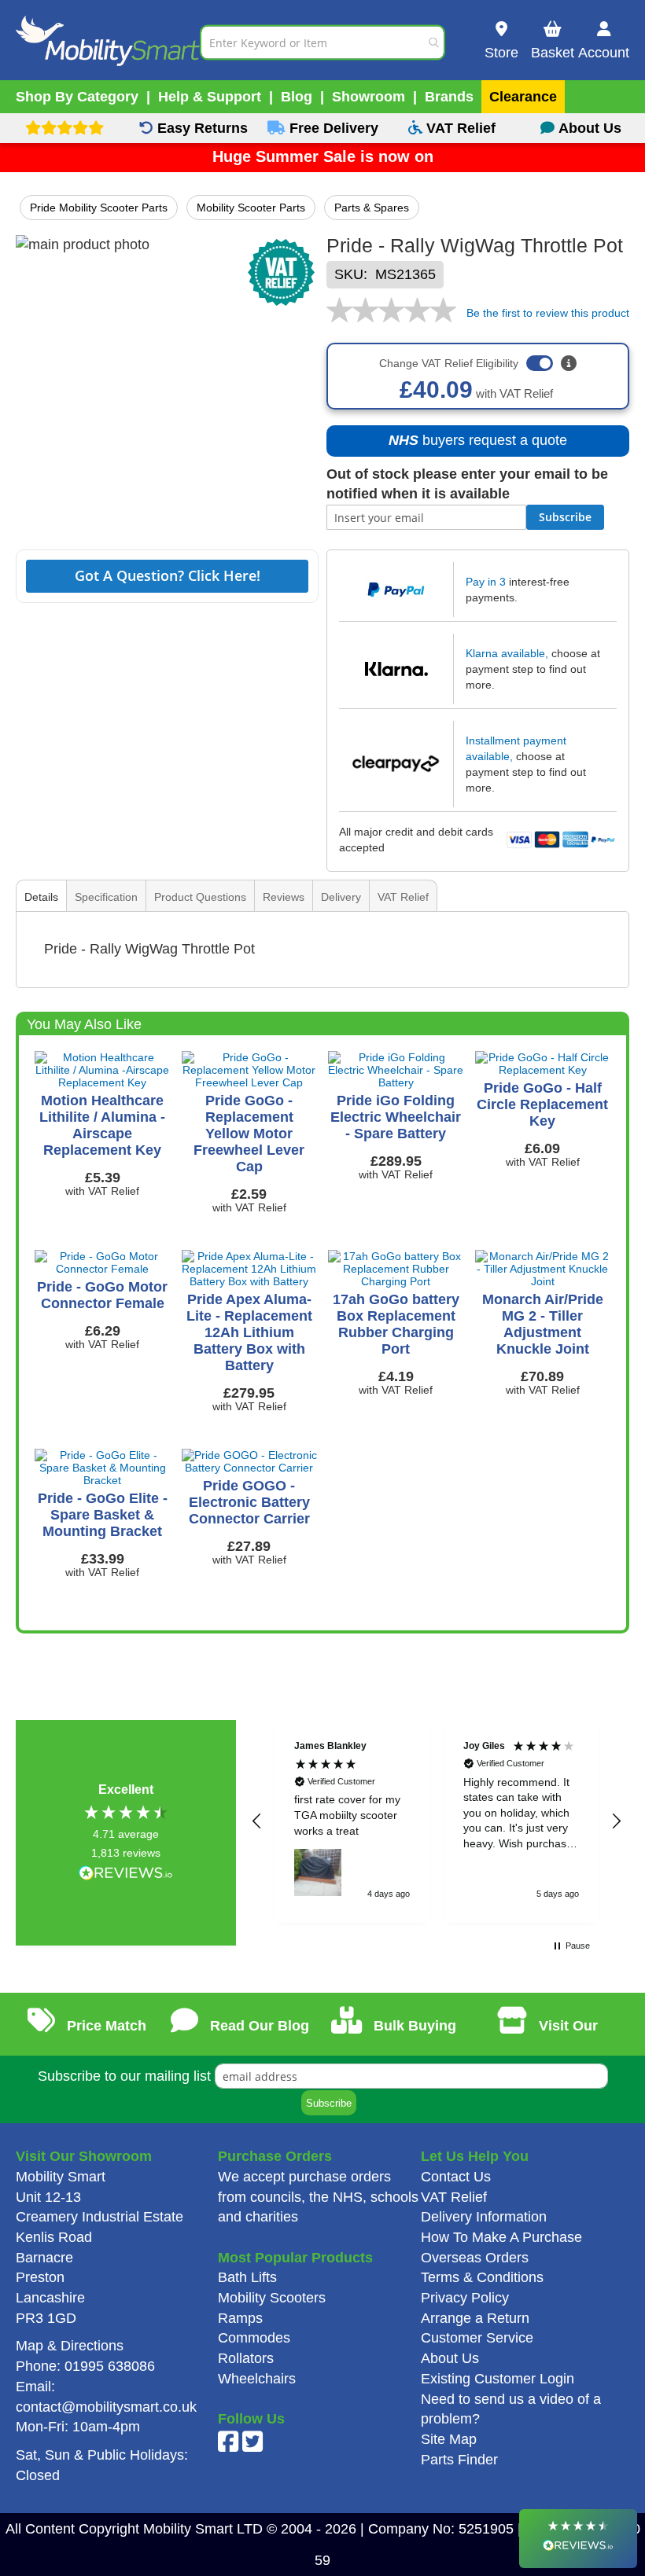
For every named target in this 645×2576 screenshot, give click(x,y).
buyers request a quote (470, 445)
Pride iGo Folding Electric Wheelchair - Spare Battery (396, 1117)
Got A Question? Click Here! (168, 575)
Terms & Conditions (482, 2277)
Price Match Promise (103, 2037)
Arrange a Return (475, 2318)
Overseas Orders (475, 2258)
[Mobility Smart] (108, 42)
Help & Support (210, 97)
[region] (437, 1821)
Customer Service (477, 2338)
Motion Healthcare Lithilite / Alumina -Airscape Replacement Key (102, 1125)
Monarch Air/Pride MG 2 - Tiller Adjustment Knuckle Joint (543, 1324)
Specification (106, 897)
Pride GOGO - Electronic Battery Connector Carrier (249, 1502)
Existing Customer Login (498, 2379)
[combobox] (322, 42)
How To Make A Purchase (501, 2237)
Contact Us (456, 2177)
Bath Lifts (247, 2277)
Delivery (341, 897)
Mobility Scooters (272, 2298)
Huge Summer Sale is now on (323, 156)
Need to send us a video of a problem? (511, 2409)
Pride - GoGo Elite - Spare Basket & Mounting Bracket (103, 1515)
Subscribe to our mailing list (124, 2076)
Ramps (240, 2318)
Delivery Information (484, 2217)
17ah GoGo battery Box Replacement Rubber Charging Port (396, 1324)
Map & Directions (70, 2346)
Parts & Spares (372, 208)
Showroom (369, 97)
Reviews (284, 897)
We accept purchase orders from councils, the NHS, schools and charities (318, 2197)
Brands (449, 97)
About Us (450, 2358)
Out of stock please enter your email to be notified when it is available (467, 484)
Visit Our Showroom (554, 2037)
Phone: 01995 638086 (85, 2366)
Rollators (246, 2358)
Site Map (449, 2439)
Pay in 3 (486, 582)
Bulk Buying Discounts (408, 2037)
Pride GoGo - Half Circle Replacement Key (542, 1104)
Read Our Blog (258, 2026)
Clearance (523, 97)
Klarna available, (507, 653)
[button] (257, 1821)
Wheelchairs (257, 2379)
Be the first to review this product (548, 313)
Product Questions (200, 897)
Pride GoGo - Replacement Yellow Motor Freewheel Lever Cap (249, 1134)
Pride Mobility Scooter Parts (99, 208)
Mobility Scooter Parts (251, 208)
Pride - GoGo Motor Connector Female (102, 1295)
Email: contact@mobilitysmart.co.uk (106, 2397)
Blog (297, 97)
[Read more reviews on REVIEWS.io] (126, 1874)
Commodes (254, 2338)
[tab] (41, 897)
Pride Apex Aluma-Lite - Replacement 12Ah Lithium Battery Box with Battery (249, 1332)
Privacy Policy (465, 2298)
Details (41, 897)
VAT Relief (403, 897)
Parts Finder (459, 2460)
